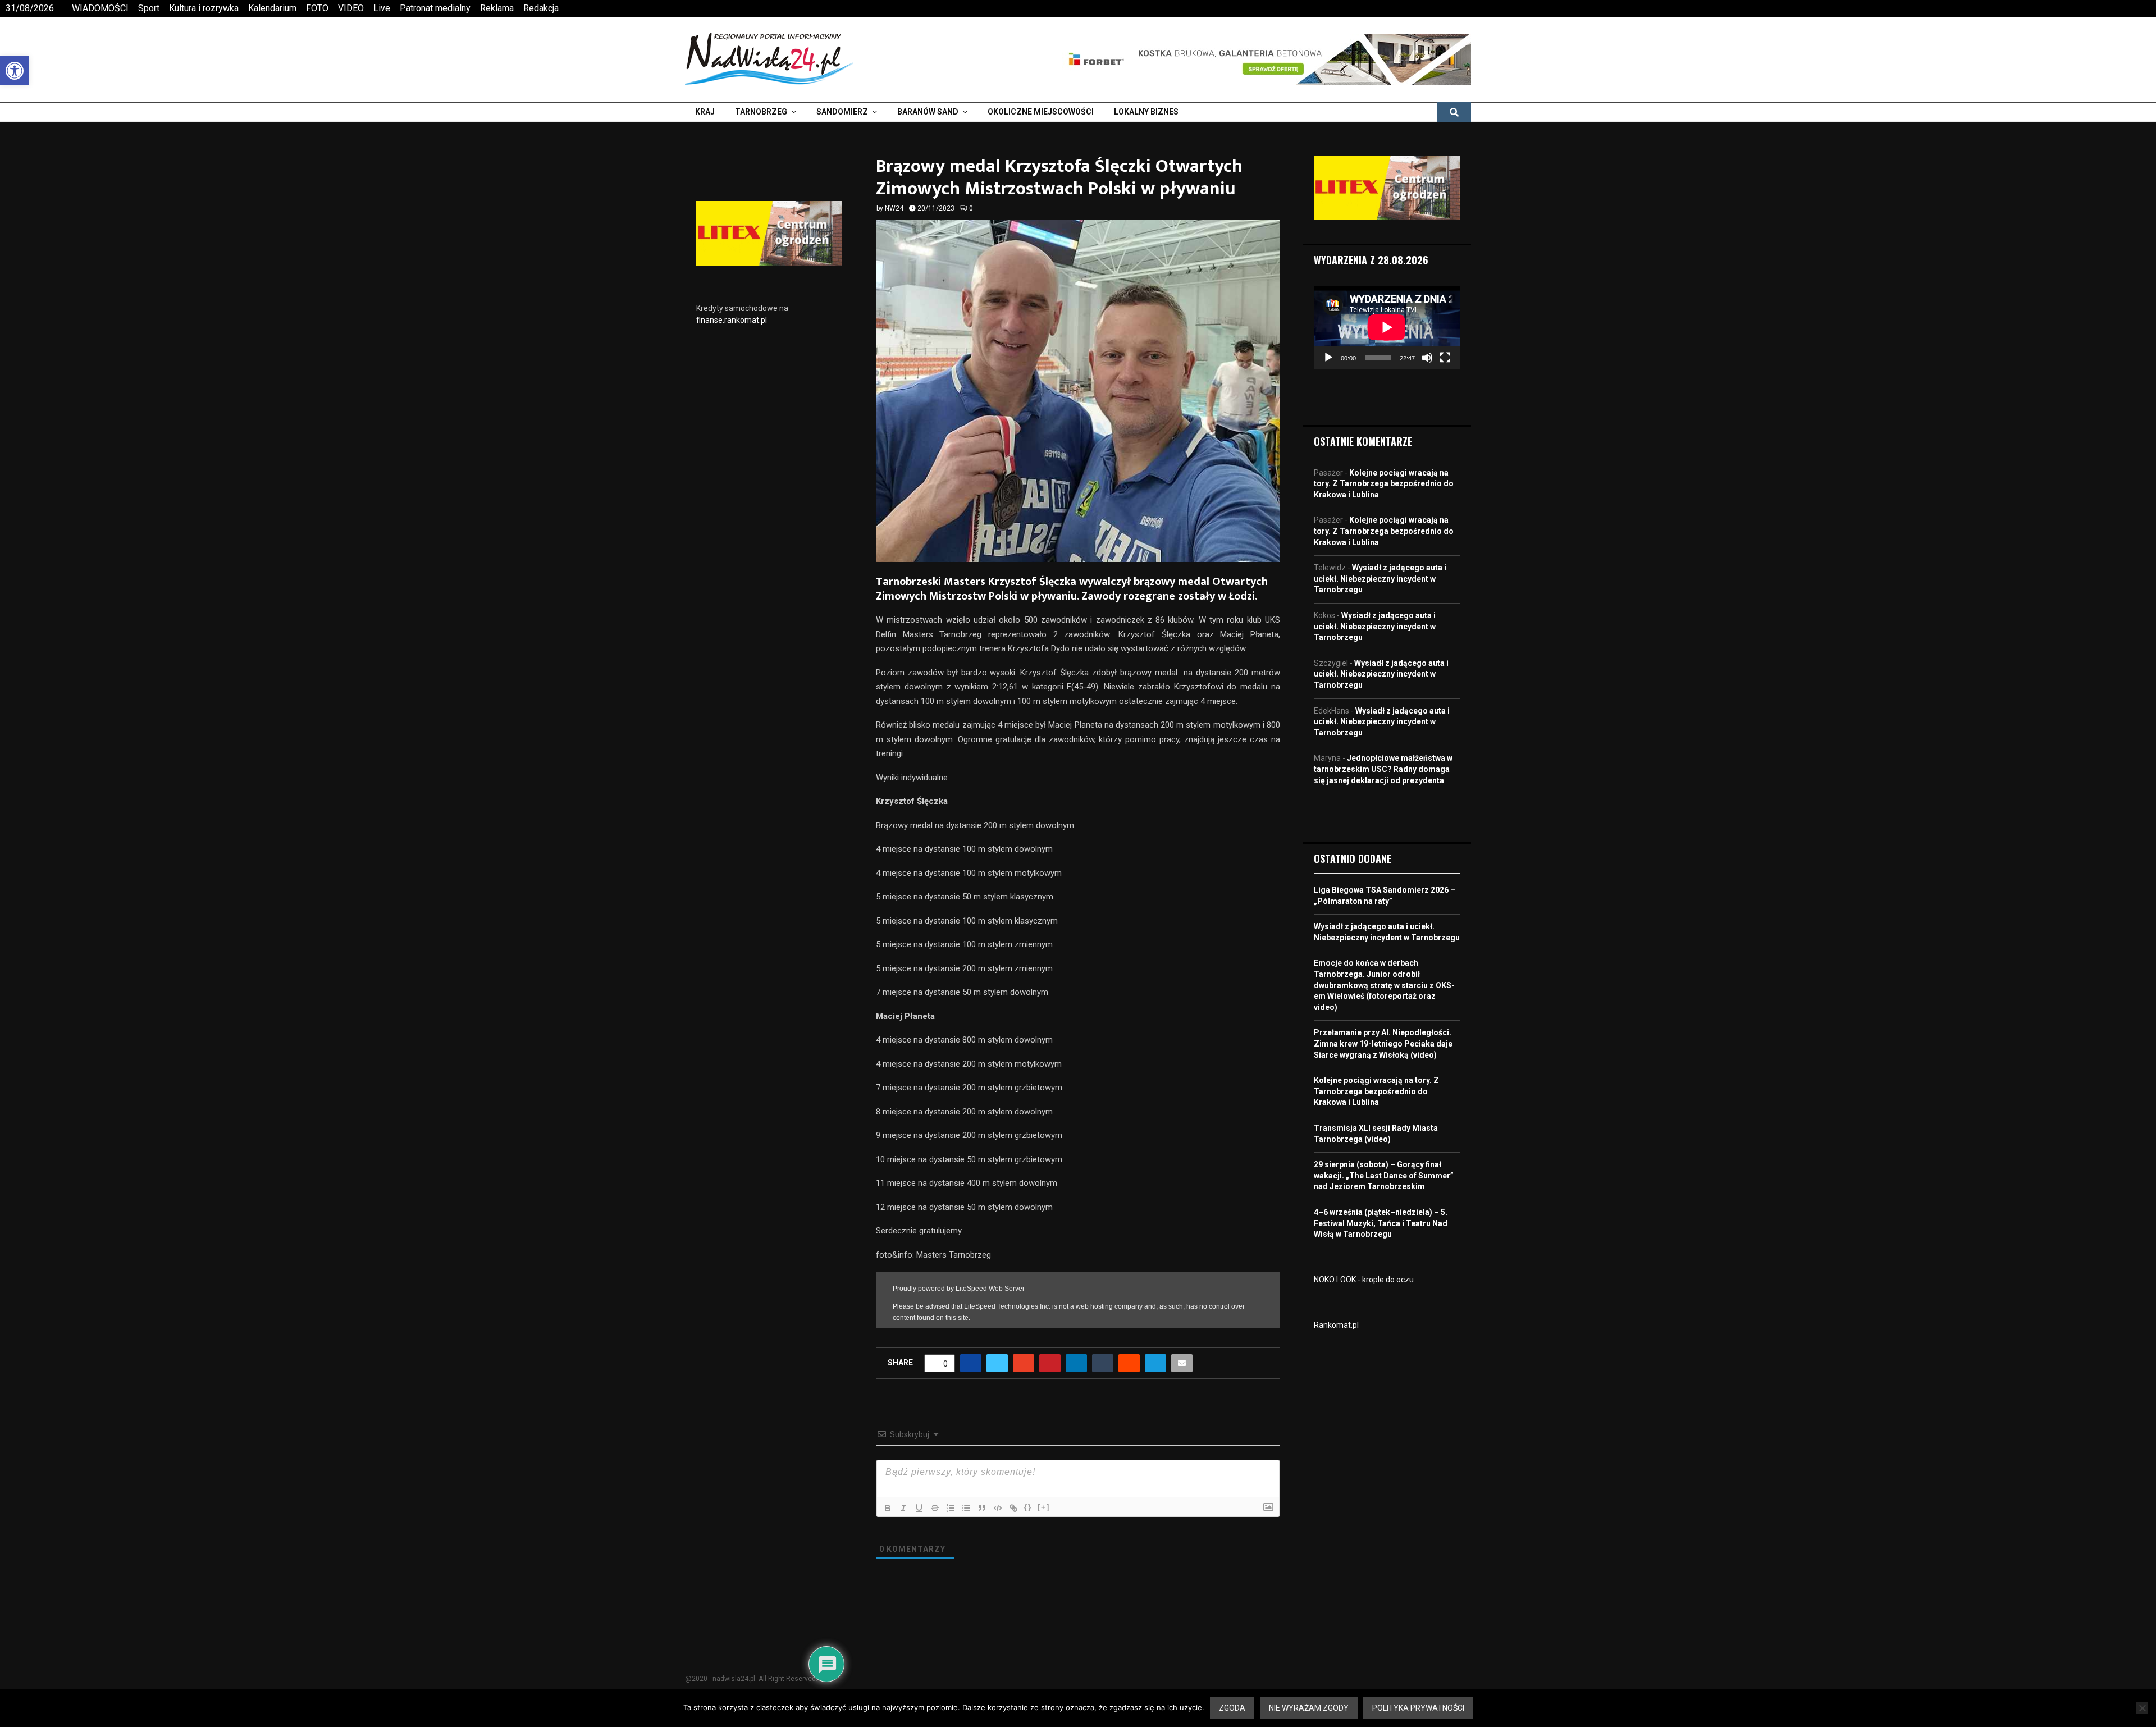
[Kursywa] (903, 1508)
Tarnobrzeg (761, 112)
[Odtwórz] (1328, 358)
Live (382, 8)
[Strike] (935, 1508)
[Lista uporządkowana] (951, 1508)
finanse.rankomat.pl (732, 320)
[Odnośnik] (1013, 1508)
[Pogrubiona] (888, 1508)
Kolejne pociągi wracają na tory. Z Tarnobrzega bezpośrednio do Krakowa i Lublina (1384, 484)
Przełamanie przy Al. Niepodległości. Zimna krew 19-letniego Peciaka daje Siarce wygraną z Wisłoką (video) (1383, 1043)
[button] (15, 71)
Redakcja (541, 8)
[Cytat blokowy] (982, 1508)
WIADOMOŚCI (100, 8)
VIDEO (351, 8)
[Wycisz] (1427, 358)
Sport (149, 8)
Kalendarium (272, 8)
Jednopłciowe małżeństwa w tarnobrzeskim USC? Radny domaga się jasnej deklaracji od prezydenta (1383, 769)
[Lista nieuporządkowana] (966, 1508)
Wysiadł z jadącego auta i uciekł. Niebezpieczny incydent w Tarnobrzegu (1380, 579)
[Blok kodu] (998, 1508)
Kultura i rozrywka (204, 8)
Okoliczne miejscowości (1041, 112)
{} (1028, 1507)
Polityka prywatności (1418, 1708)
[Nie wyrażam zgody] (2142, 1708)
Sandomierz (842, 112)
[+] (1044, 1507)
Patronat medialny (435, 8)
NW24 (894, 208)
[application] (1387, 327)
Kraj (705, 112)
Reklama (497, 8)
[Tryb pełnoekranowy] (1445, 358)
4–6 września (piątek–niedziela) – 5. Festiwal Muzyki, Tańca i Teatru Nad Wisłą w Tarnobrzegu (1381, 1223)
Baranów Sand (928, 112)
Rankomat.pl (1336, 1325)
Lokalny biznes (1146, 112)
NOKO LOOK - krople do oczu (1364, 1280)
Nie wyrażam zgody (1309, 1708)
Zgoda (1232, 1708)
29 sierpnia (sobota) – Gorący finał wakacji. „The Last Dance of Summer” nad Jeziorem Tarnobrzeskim (1384, 1175)
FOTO (317, 8)
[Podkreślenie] (919, 1508)
